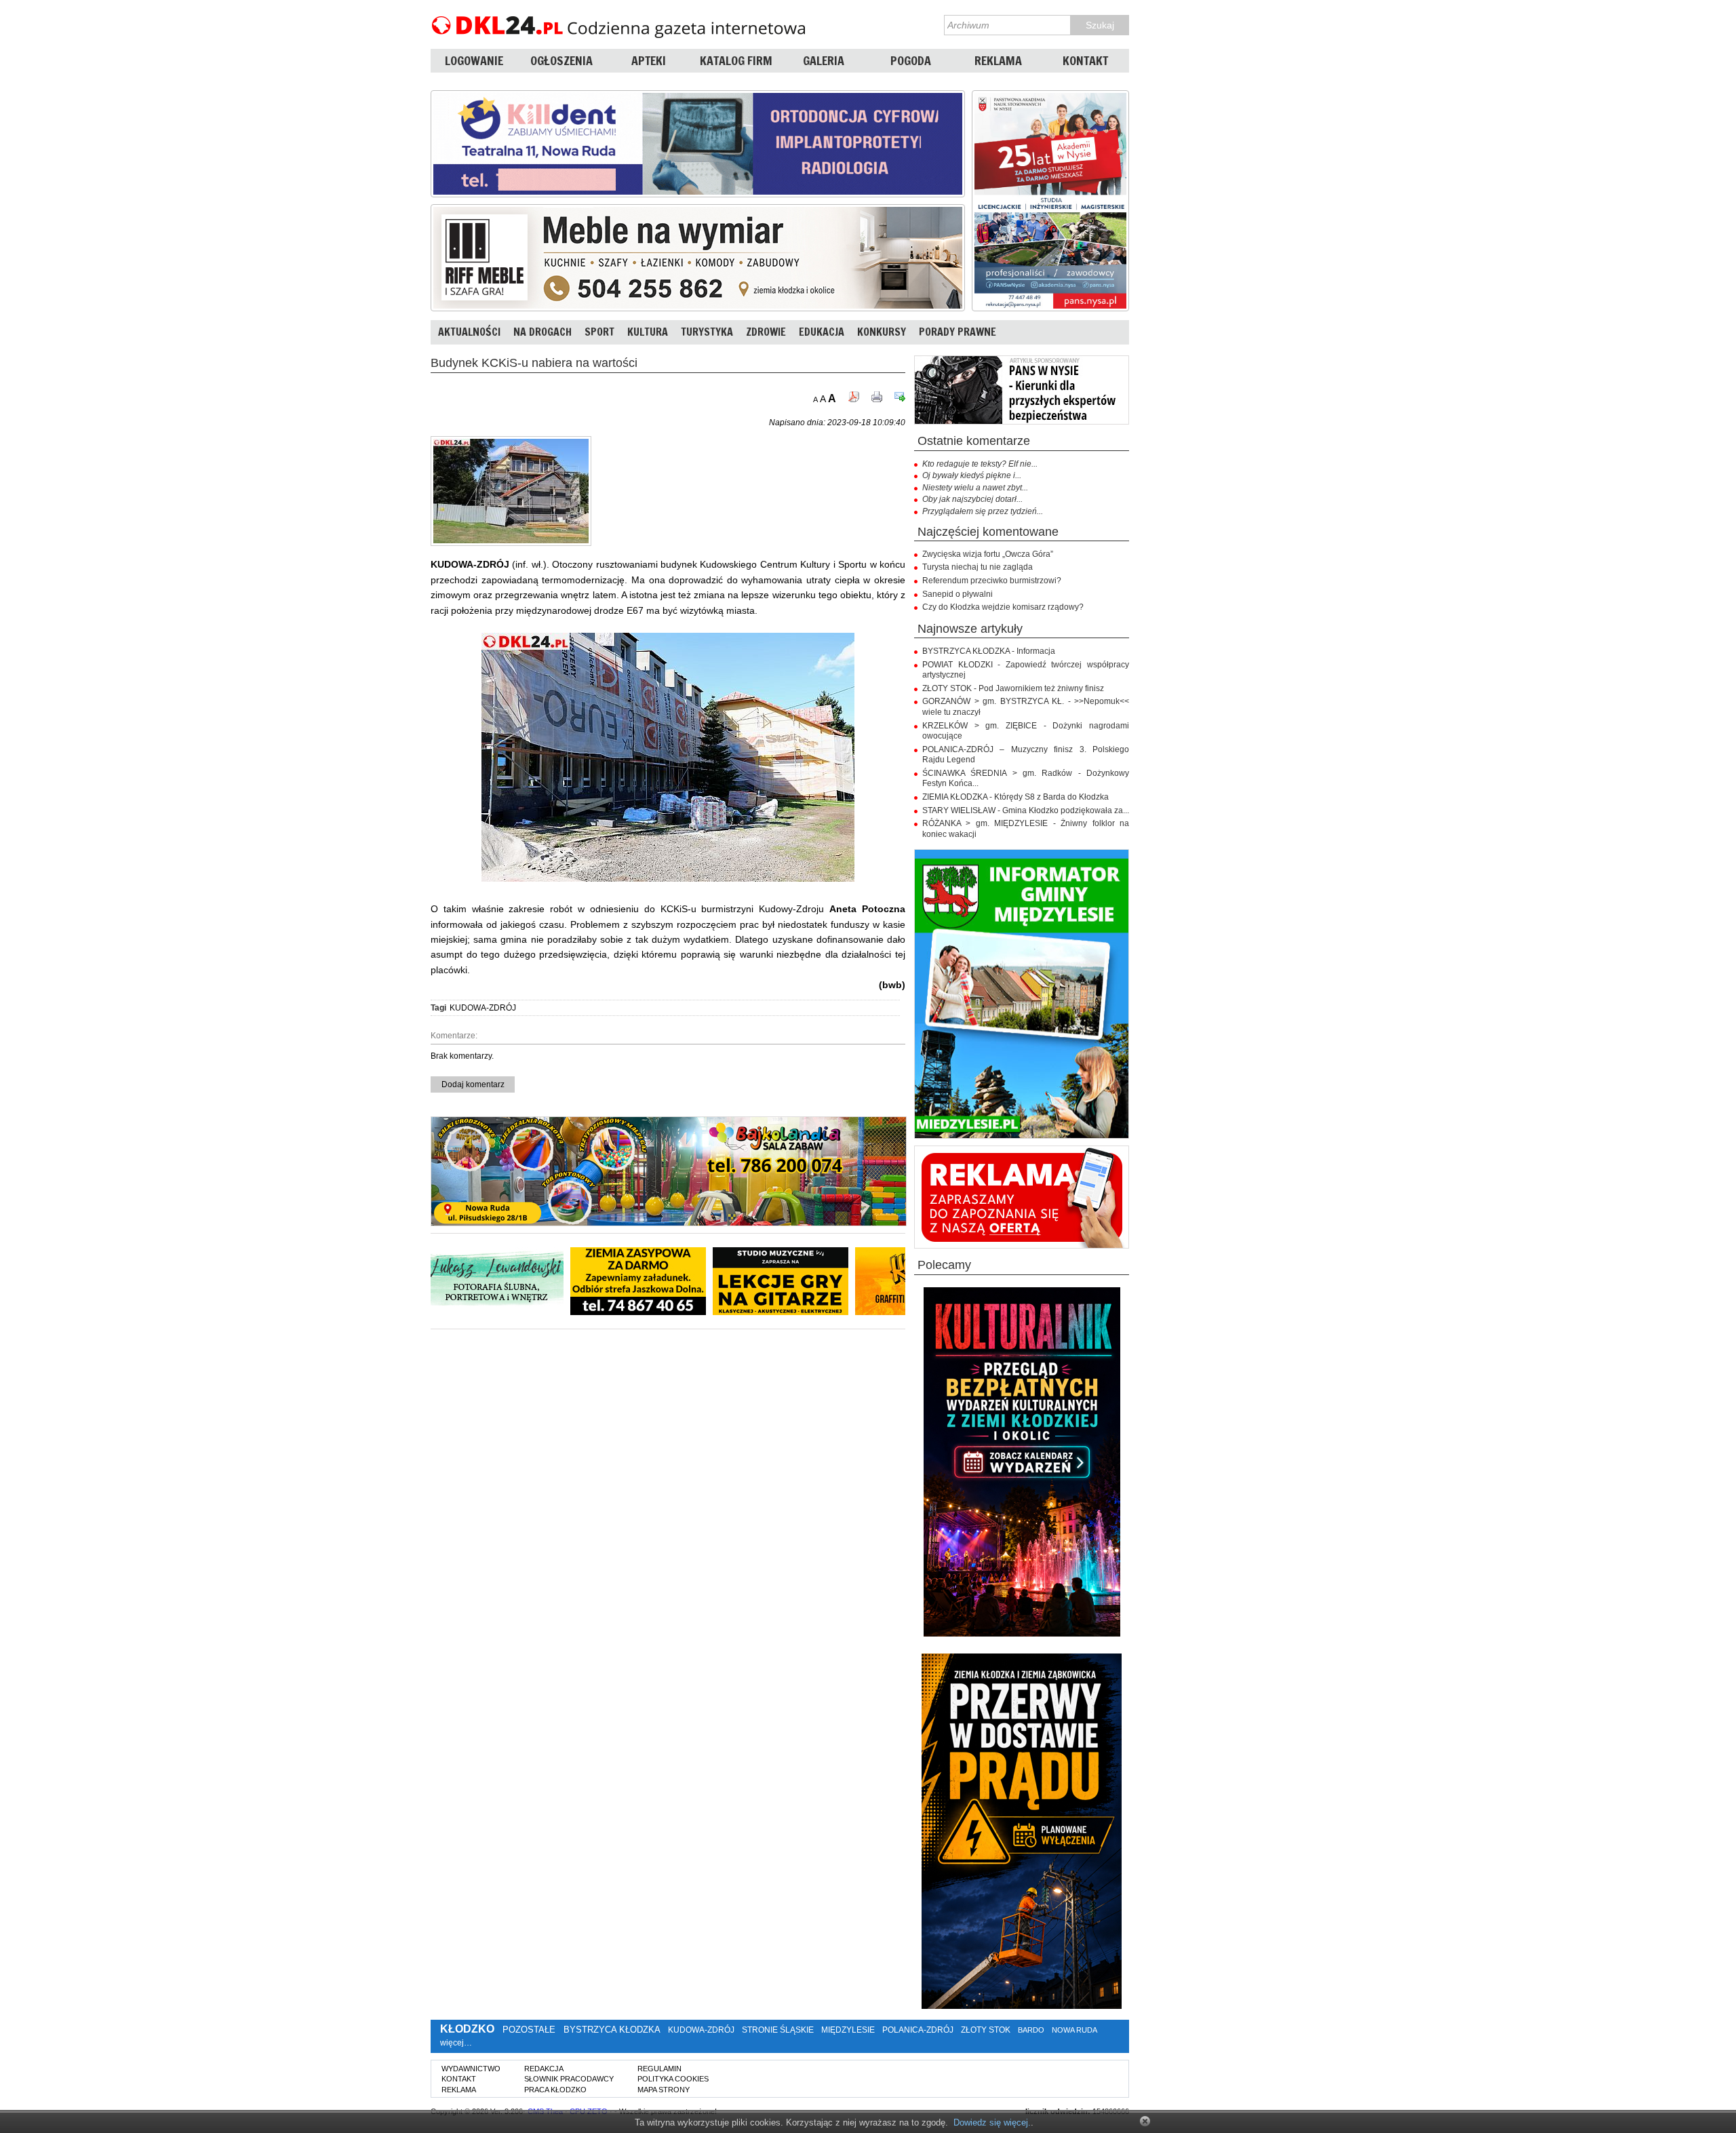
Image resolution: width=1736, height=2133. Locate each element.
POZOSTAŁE (529, 2030)
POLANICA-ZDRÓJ (918, 2030)
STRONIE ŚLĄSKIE (778, 2030)
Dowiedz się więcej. (992, 2122)
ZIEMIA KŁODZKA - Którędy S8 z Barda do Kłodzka (1015, 797)
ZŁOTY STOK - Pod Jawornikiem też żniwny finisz (1013, 688)
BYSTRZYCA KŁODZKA (612, 2030)
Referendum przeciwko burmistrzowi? (992, 581)
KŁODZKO (467, 2029)
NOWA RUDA (1074, 2030)
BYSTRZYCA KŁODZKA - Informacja (989, 651)
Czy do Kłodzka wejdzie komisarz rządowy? (1003, 607)
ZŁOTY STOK (986, 2030)
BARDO (1031, 2030)
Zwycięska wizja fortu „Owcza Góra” (988, 554)
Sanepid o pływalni (958, 594)
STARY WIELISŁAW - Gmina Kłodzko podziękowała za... (1026, 810)
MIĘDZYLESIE (848, 2030)
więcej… (456, 2043)
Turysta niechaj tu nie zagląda (978, 567)
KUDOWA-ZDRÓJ (483, 1008)
